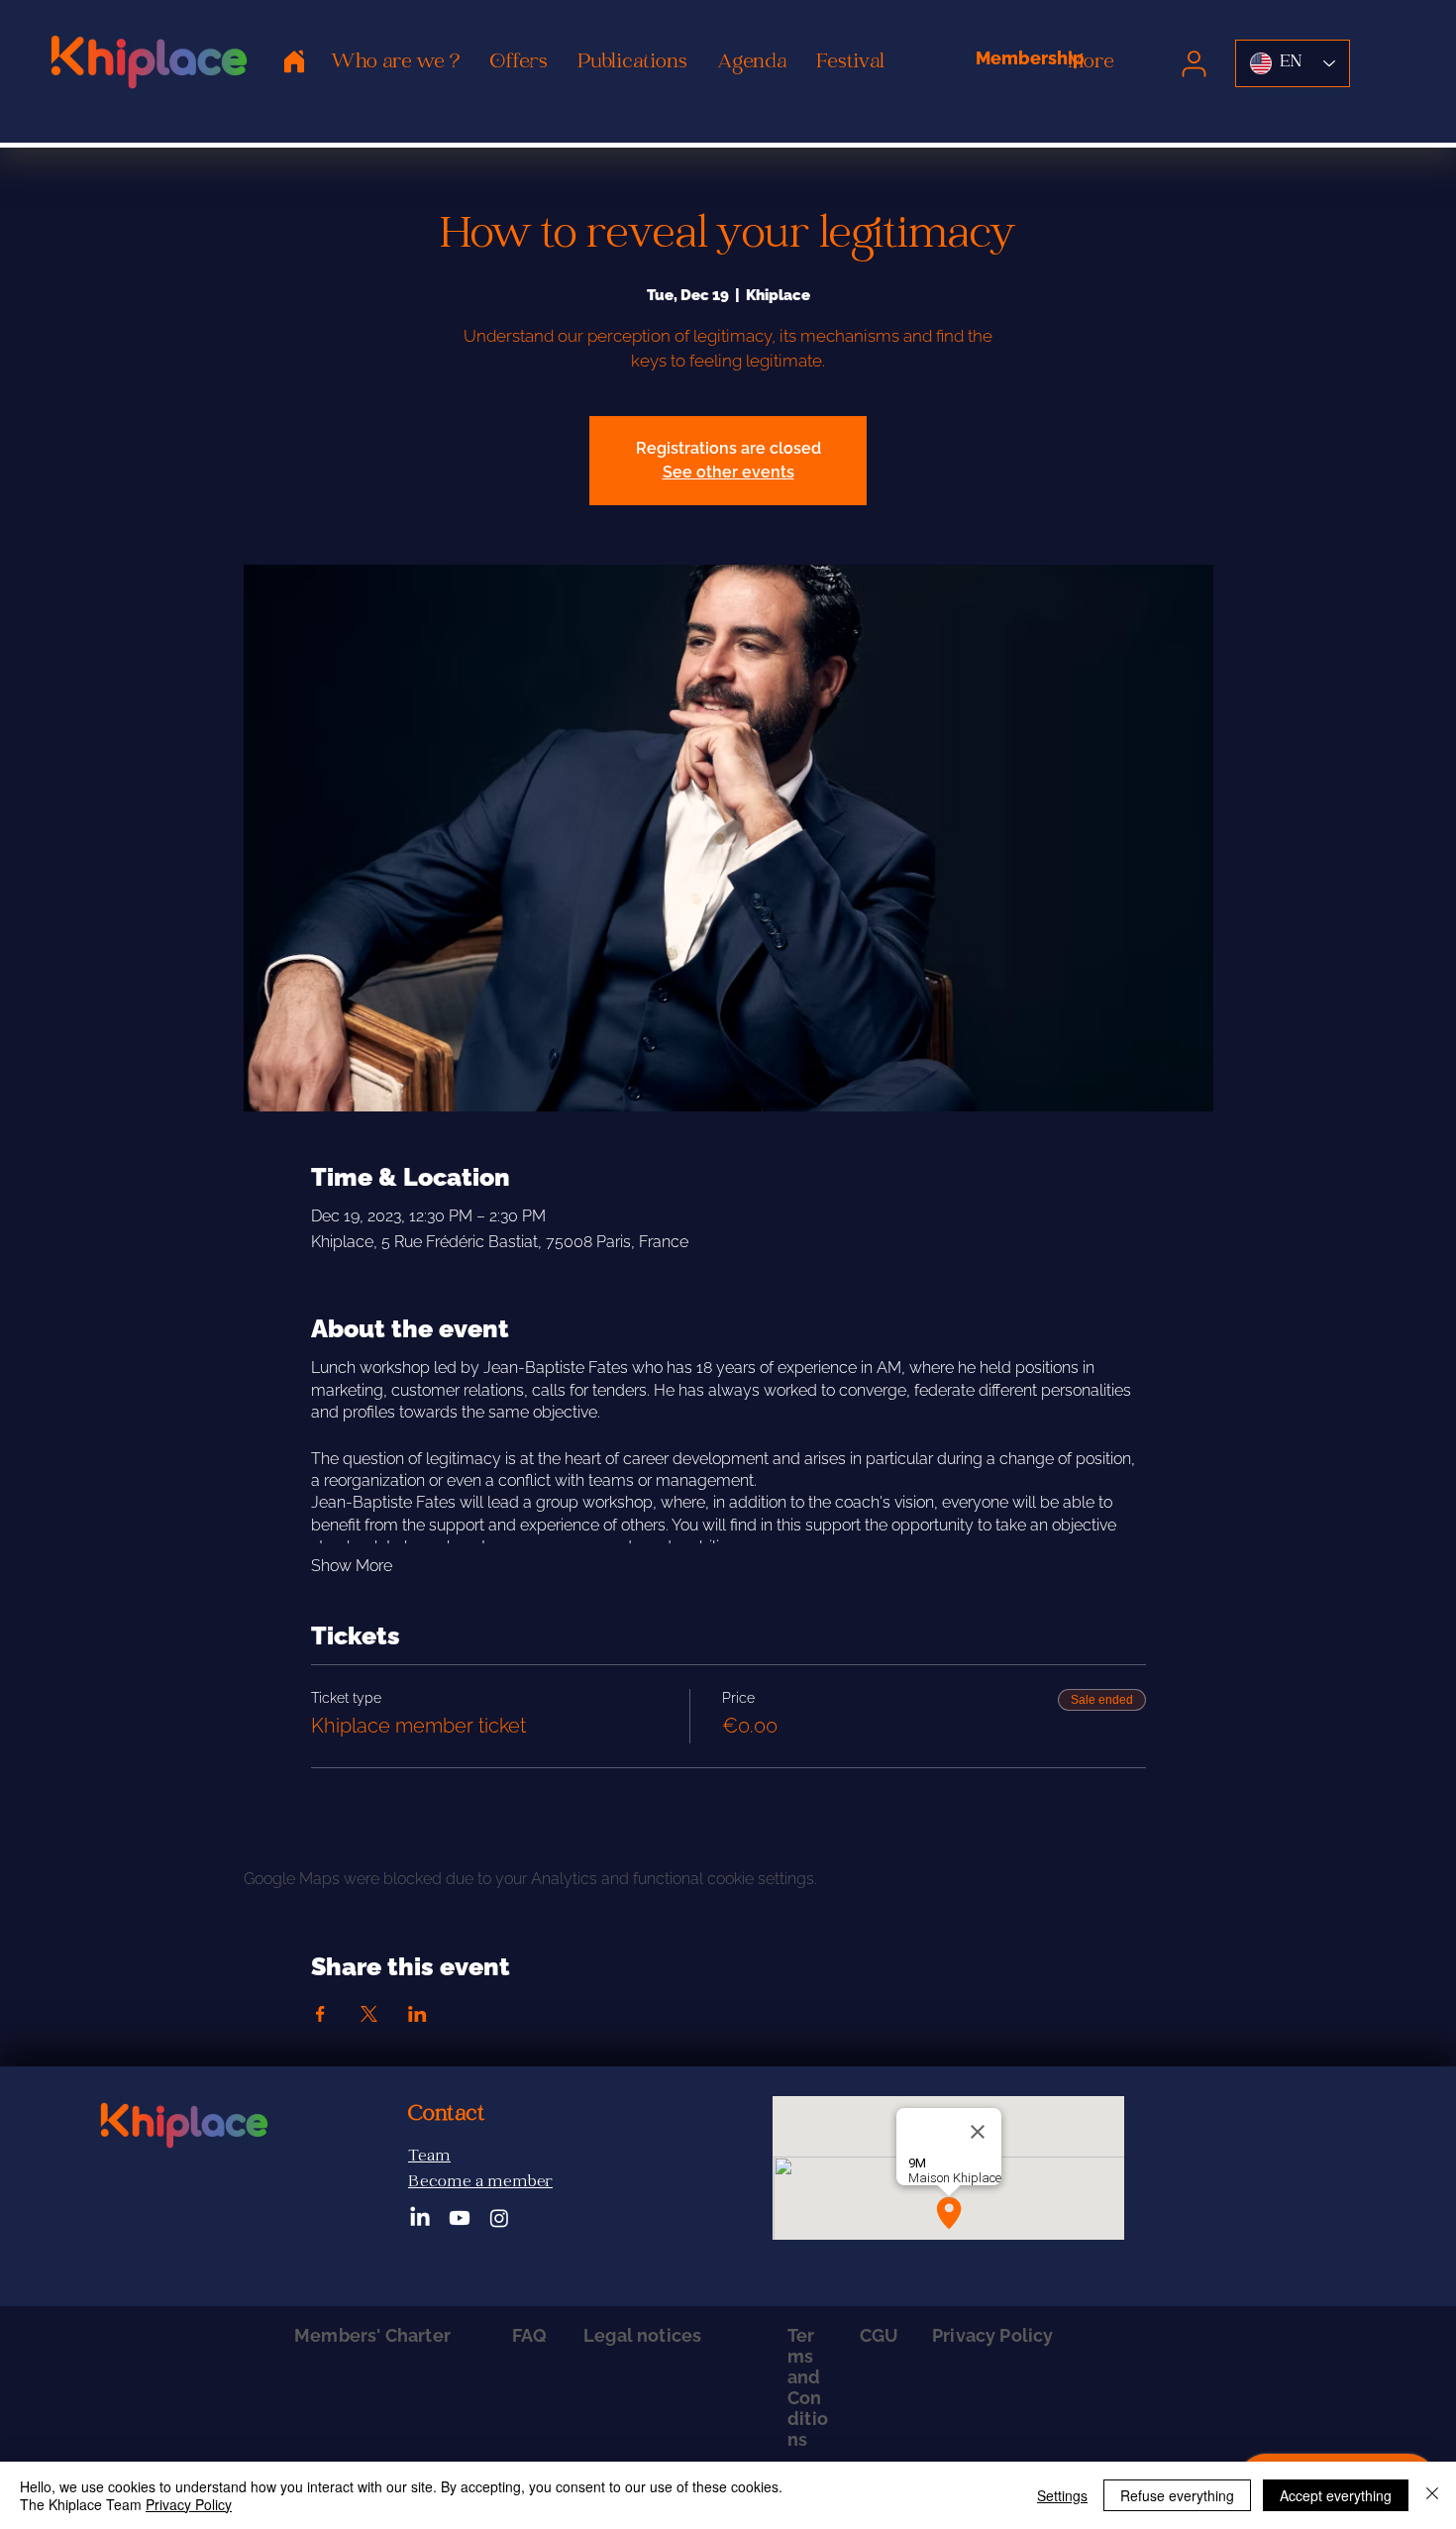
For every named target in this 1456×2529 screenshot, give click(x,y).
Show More (352, 1566)
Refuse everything (1177, 2495)
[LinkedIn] (420, 2218)
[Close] (1432, 2495)
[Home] (294, 61)
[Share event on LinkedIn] (417, 2014)
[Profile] (1194, 63)
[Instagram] (499, 2218)
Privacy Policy (189, 2504)
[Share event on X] (369, 2014)
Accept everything (1336, 2495)
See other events (728, 472)
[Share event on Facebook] (320, 2014)
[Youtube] (460, 2218)
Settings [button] (1062, 2495)
